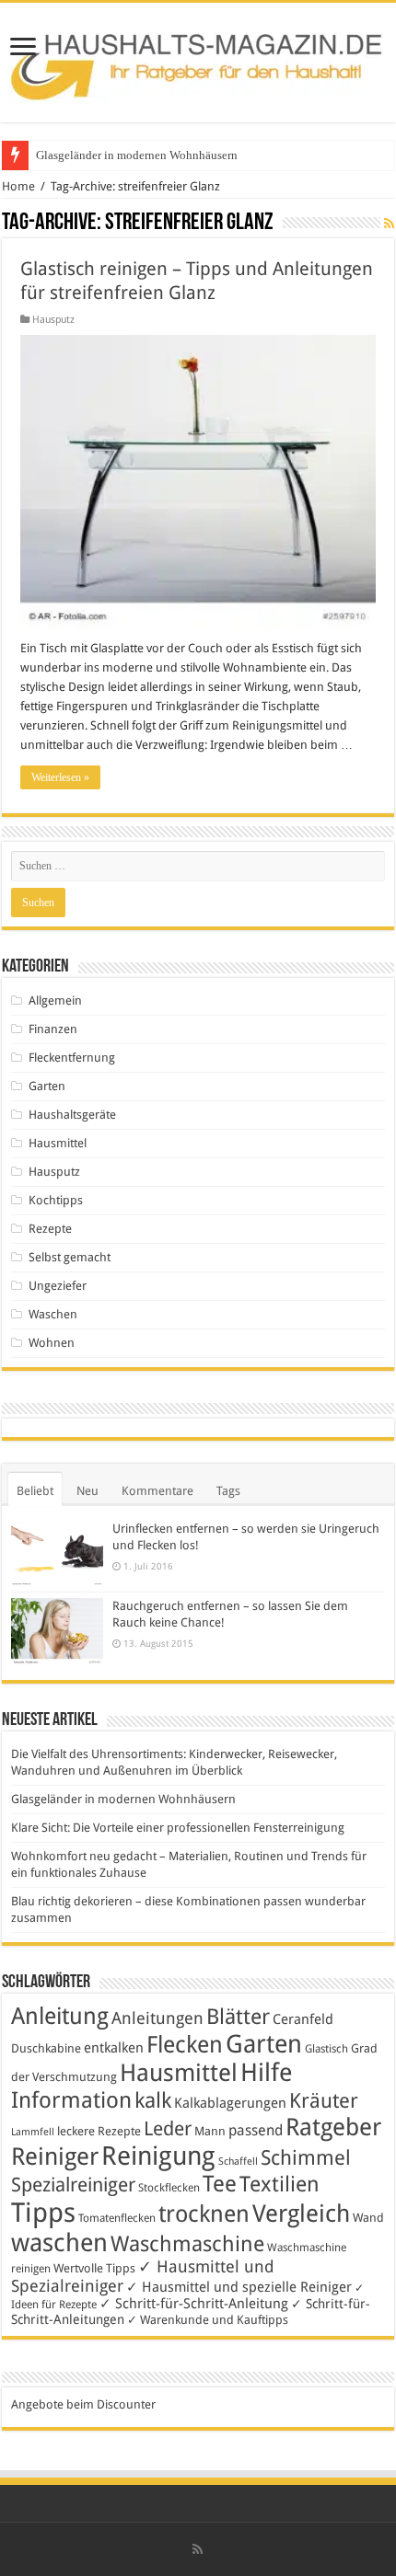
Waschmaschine (187, 2244)
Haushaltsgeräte (72, 1115)
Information (71, 2100)
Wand (368, 2218)
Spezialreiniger (73, 2185)
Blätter (238, 2017)
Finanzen (53, 1029)
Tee (220, 2184)
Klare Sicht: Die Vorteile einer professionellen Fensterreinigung (178, 1828)
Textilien (280, 2184)
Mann (210, 2131)
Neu (87, 1491)
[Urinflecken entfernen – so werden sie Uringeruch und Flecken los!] (57, 1553)
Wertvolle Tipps (94, 2268)
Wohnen (52, 1343)
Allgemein (55, 1000)
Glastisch (326, 2049)
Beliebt (35, 1491)
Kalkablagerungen (230, 2103)
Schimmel (306, 2158)
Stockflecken (169, 2188)
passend (256, 2130)
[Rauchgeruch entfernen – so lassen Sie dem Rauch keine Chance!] (57, 1632)
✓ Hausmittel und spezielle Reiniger (239, 2287)
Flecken (185, 2044)
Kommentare (157, 1491)
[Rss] (198, 2549)
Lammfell (33, 2132)
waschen (59, 2242)
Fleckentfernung (72, 1058)
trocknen (204, 2214)
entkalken (114, 2048)
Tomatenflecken (117, 2218)
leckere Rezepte (99, 2131)
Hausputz (53, 320)
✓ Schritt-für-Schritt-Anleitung (194, 2304)
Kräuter (324, 2101)
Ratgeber (333, 2127)
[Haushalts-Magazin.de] (198, 59)
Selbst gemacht (70, 1257)
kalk (153, 2100)
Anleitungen (157, 2018)
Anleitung (60, 2016)
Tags (228, 1491)
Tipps (43, 2213)
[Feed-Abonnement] (389, 224)
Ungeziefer (58, 1286)
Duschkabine (46, 2048)
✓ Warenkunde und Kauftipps (208, 2320)
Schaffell (238, 2162)
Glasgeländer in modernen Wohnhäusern (137, 155)
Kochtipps (56, 1200)
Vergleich (301, 2214)
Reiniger (55, 2156)
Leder (168, 2128)
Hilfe (266, 2073)
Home (18, 186)
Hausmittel (58, 1143)
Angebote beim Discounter (83, 2404)
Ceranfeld (303, 2019)
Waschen (53, 1314)
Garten (47, 1086)
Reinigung (158, 2156)
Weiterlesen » (60, 777)
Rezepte (50, 1229)
